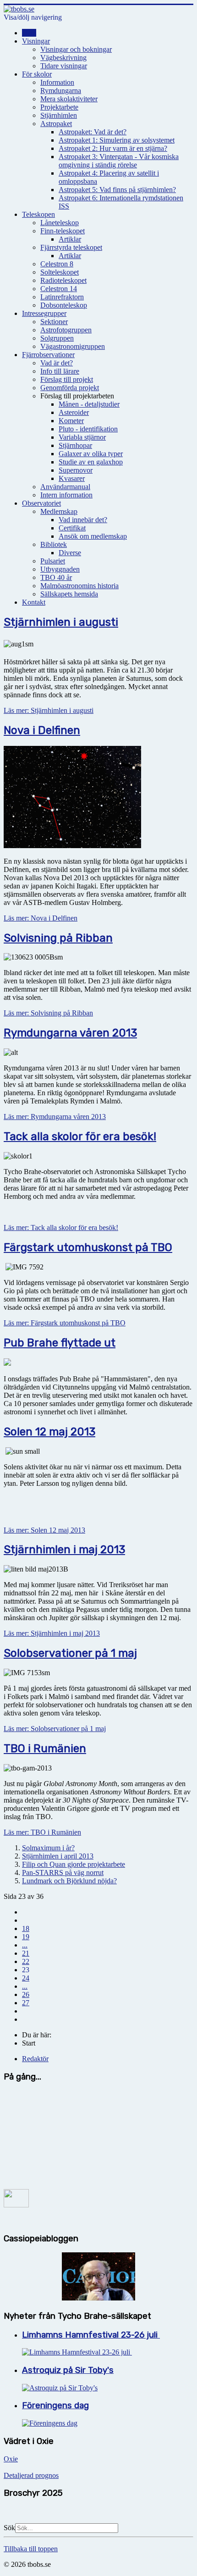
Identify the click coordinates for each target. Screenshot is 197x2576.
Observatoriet (41, 503)
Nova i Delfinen (42, 730)
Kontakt (34, 602)
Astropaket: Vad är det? (93, 132)
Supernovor (76, 470)
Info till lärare (60, 371)
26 (26, 1994)
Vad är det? (57, 363)
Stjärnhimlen (59, 115)
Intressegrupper (44, 313)
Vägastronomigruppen (73, 346)
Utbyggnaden (60, 569)
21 (26, 1953)
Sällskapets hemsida (69, 594)
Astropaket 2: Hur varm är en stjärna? (113, 148)
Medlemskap (59, 511)
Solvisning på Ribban (58, 938)
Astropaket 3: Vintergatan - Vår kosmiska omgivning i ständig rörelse (119, 161)
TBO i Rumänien (45, 1749)
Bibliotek (54, 544)
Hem (29, 33)
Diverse (70, 553)
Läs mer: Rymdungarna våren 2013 (55, 1117)
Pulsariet (53, 561)
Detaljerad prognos (31, 2475)
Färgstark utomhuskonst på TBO (88, 1247)
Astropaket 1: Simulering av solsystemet (117, 140)
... (25, 1945)
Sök (9, 2528)
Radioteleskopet (63, 280)
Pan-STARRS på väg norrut (63, 1873)
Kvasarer (72, 478)
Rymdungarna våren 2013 (70, 1033)
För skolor (37, 74)
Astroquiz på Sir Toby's (68, 2370)
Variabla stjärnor (82, 437)
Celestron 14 (59, 289)
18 (26, 1928)
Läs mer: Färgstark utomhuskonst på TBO (65, 1323)
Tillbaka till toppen (31, 2549)
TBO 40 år (56, 577)
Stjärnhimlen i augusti (61, 622)
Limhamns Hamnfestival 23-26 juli (91, 2335)
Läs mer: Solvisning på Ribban (48, 1013)
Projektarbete (59, 107)
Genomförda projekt (70, 388)
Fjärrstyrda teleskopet (71, 247)
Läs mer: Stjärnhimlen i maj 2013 (52, 1633)
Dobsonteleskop (64, 305)
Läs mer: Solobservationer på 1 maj (55, 1729)
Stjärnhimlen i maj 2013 (64, 1550)
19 (26, 1937)
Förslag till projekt (67, 379)
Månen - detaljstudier (89, 404)
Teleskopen (38, 214)
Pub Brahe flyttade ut (60, 1343)
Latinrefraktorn (62, 297)
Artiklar (70, 239)
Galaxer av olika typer (91, 454)
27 (26, 2003)
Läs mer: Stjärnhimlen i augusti (49, 710)
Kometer (71, 421)
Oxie (11, 2459)
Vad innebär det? (83, 520)
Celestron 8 (57, 264)
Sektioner (54, 322)
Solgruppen (57, 338)
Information (57, 82)
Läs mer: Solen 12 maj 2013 (44, 1530)
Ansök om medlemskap (93, 536)
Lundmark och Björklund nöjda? (69, 1881)
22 (26, 1961)
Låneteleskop (60, 223)
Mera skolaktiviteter (69, 99)
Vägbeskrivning (63, 58)
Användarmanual (65, 487)
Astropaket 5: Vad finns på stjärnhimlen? (117, 190)
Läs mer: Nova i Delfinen (41, 918)
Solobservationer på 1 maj (70, 1653)
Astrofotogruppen (66, 330)
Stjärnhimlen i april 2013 (58, 1856)
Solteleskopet (60, 272)
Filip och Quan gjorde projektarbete (74, 1864)
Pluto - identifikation (88, 429)
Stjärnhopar (75, 445)
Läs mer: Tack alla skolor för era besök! (61, 1227)
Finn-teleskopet (63, 231)
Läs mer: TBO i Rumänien (42, 1832)
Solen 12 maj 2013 (49, 1432)
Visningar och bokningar (76, 49)
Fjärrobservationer (48, 355)
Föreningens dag (55, 2405)
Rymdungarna (61, 91)
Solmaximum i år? (48, 1848)
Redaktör (35, 2059)
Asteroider (74, 412)
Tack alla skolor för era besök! (80, 1136)
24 (26, 1978)
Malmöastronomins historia (79, 586)
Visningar (36, 41)
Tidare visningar (64, 66)
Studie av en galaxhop (91, 462)
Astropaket (56, 124)
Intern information (66, 495)
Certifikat (72, 528)
